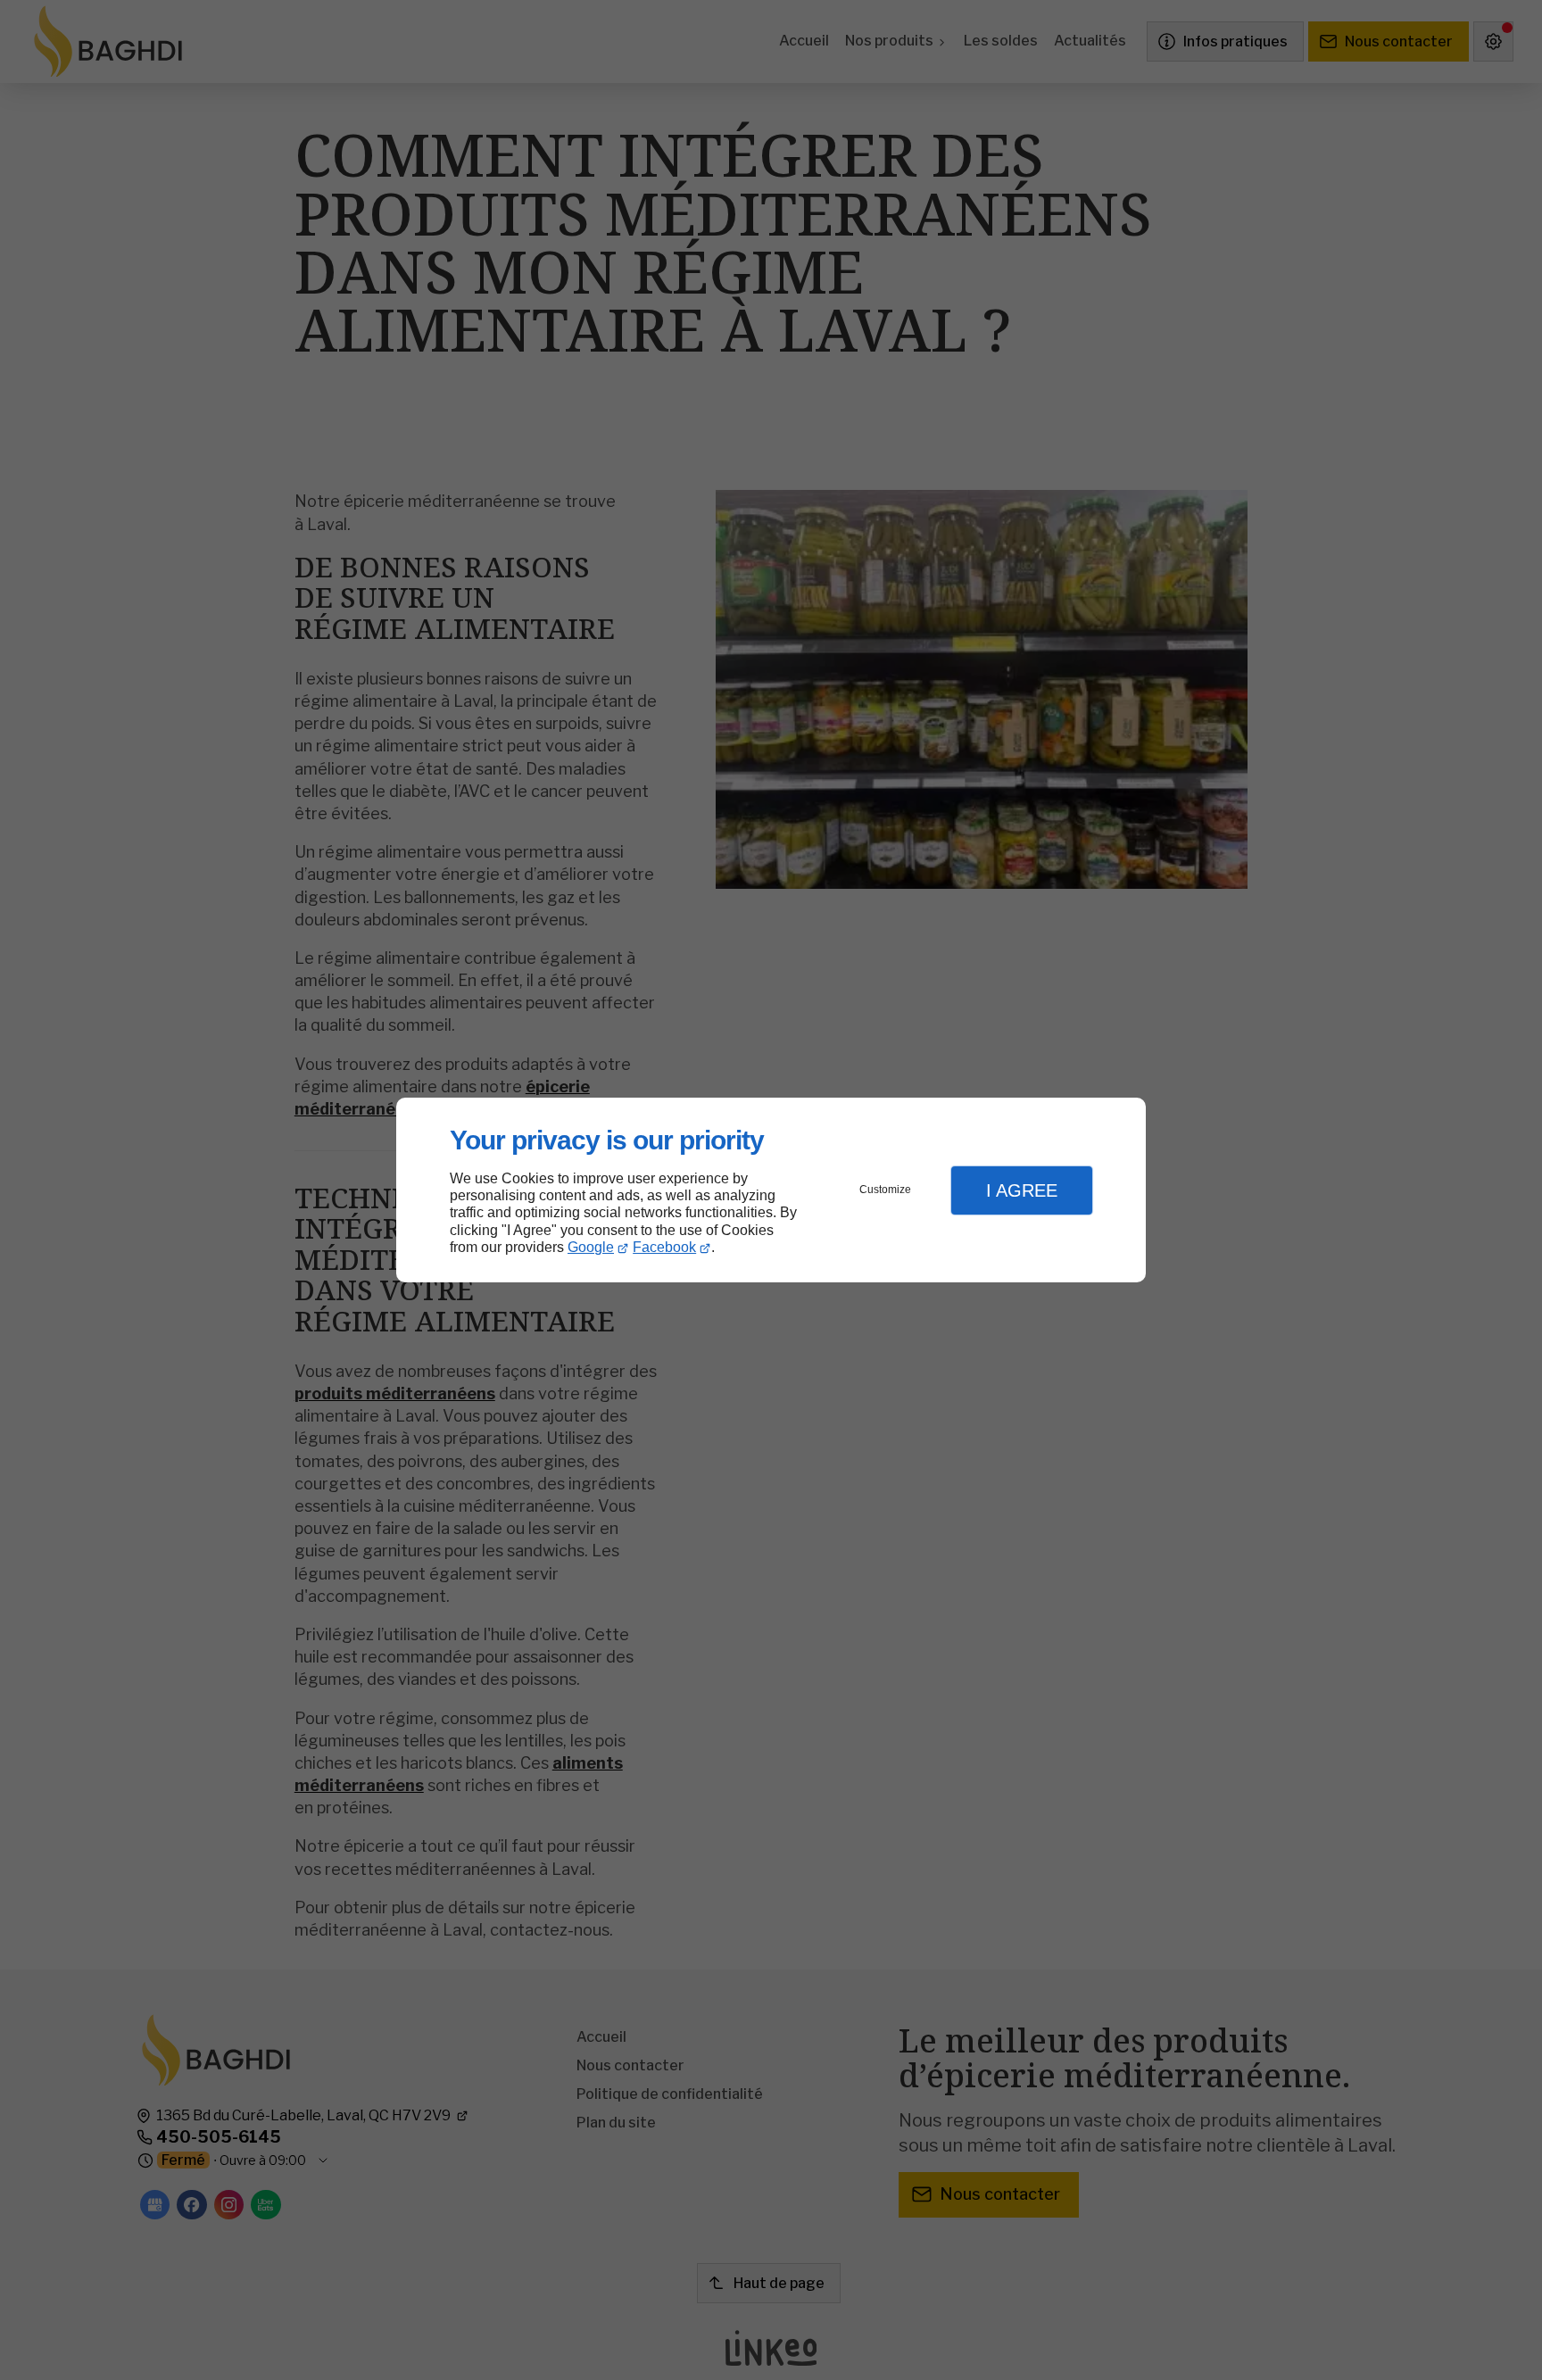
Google (591, 1247)
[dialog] (771, 1190)
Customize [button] (885, 1190)
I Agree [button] (1022, 1190)
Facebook (664, 1247)
